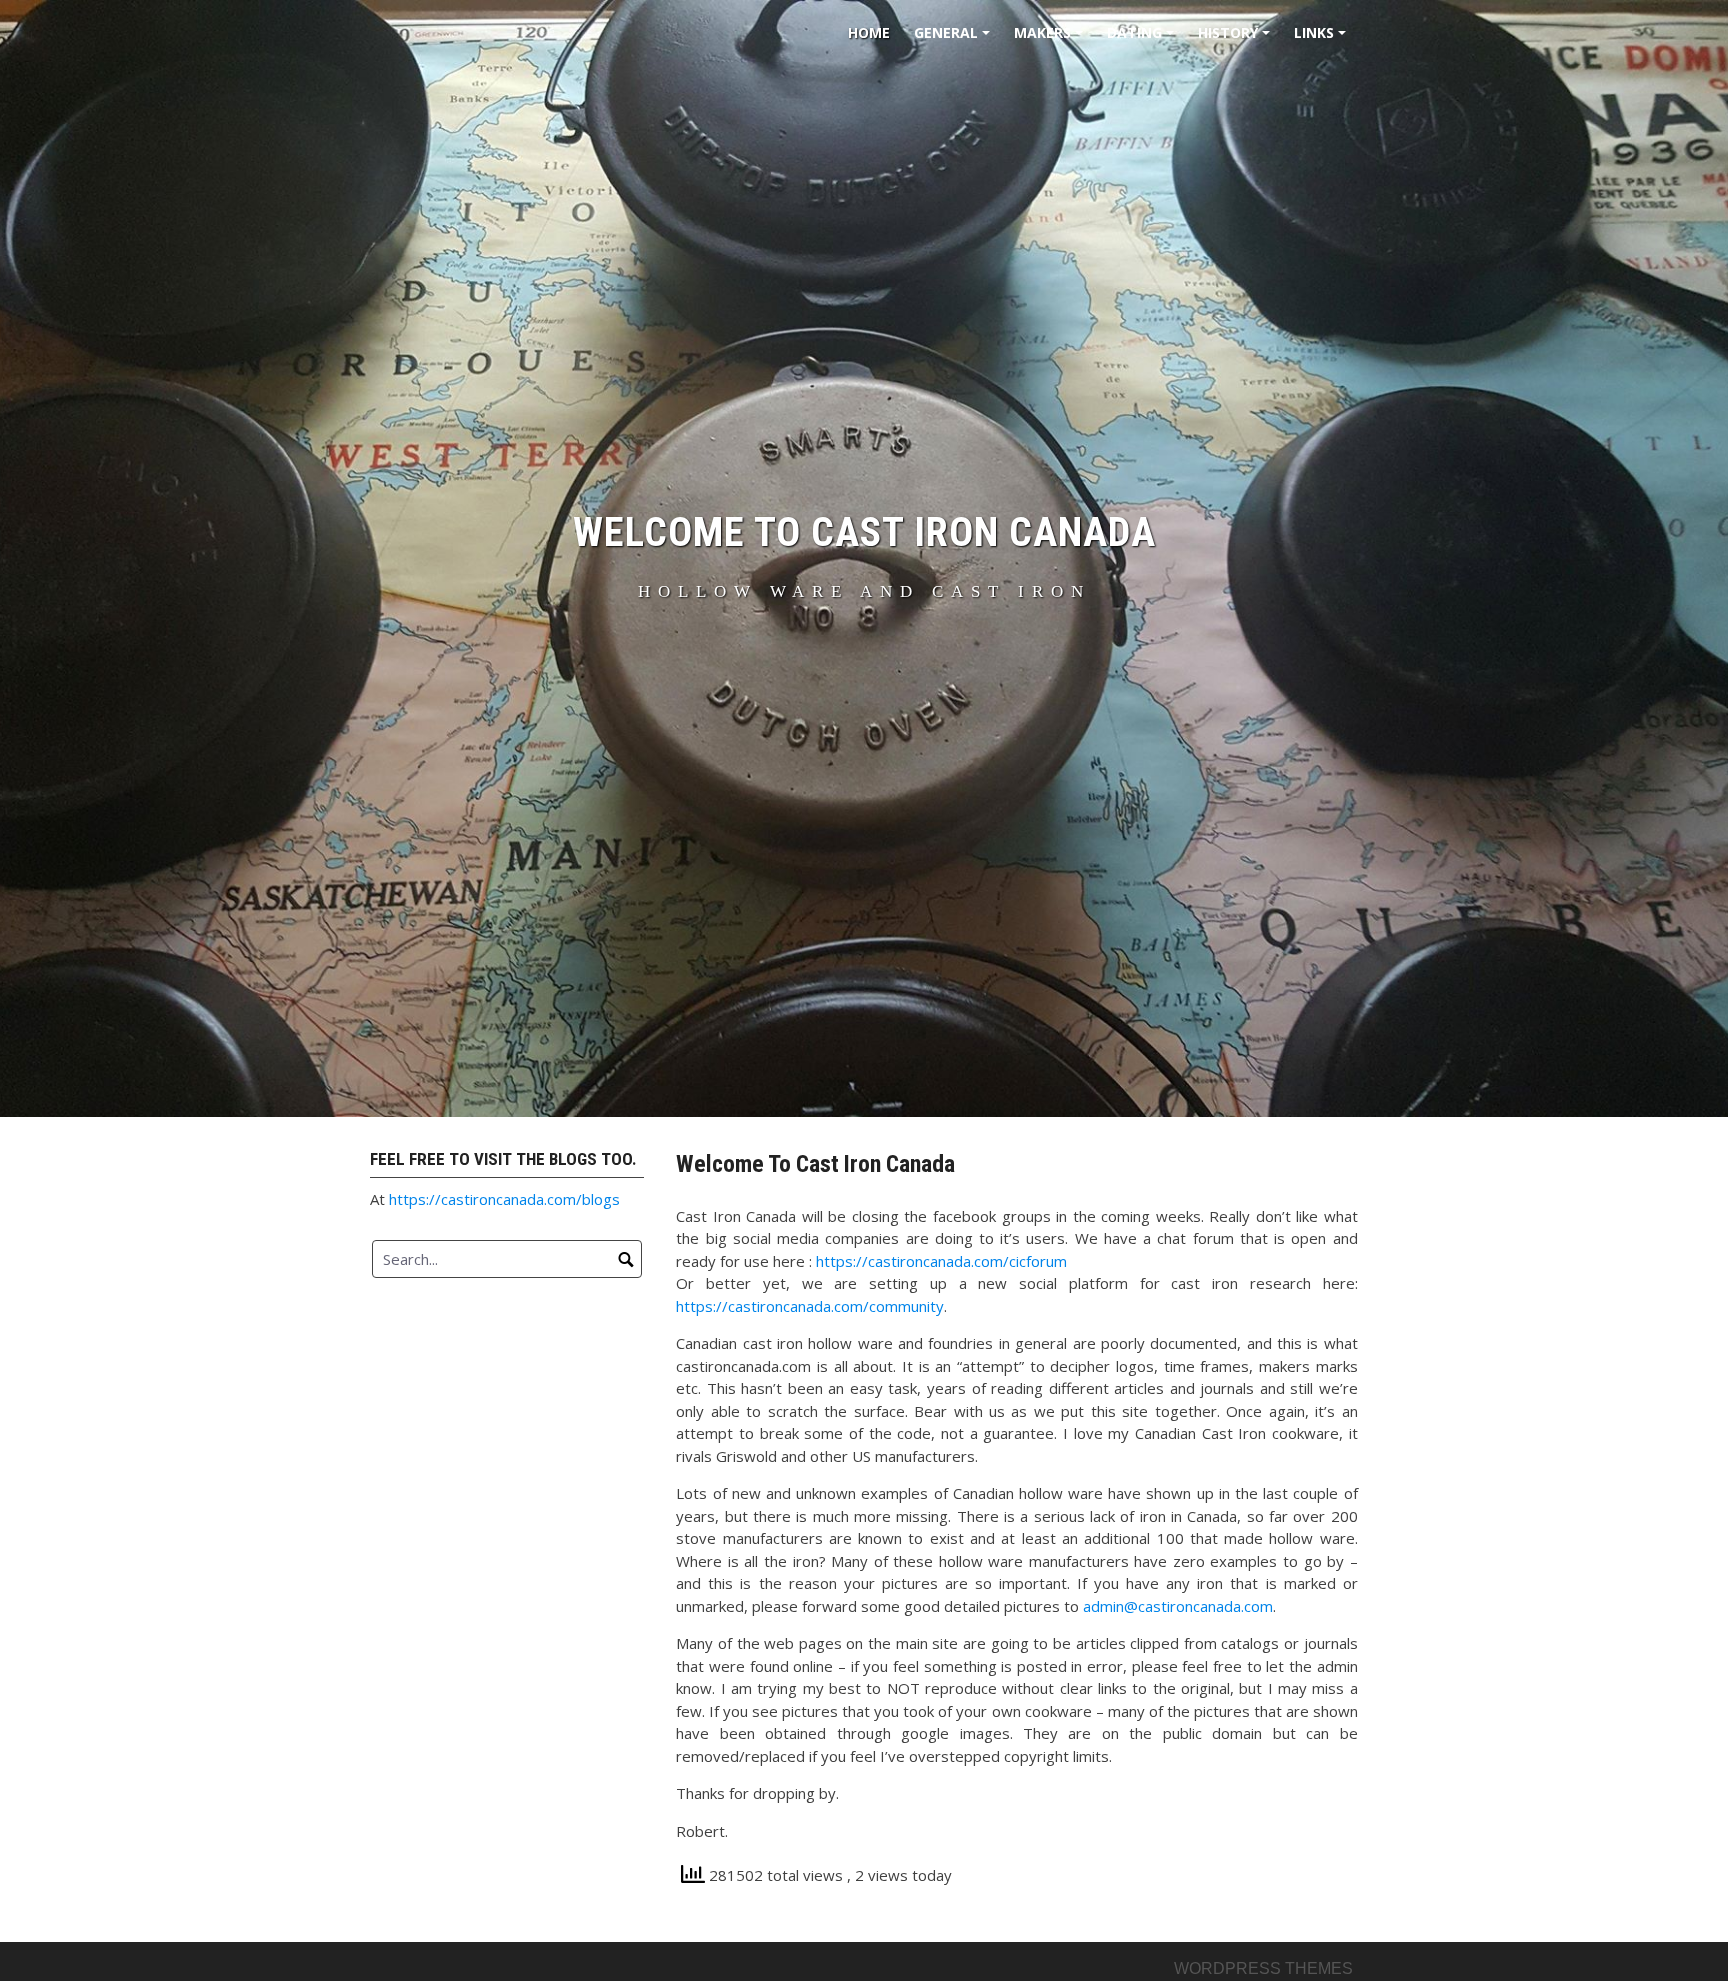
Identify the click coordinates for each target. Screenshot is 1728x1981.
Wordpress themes (1263, 1968)
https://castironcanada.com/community (810, 1306)
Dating (1143, 39)
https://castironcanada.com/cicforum (941, 1261)
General (955, 39)
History (1237, 39)
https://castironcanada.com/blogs (504, 1199)
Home (869, 32)
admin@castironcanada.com (1178, 1606)
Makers (1051, 39)
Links (1323, 39)
